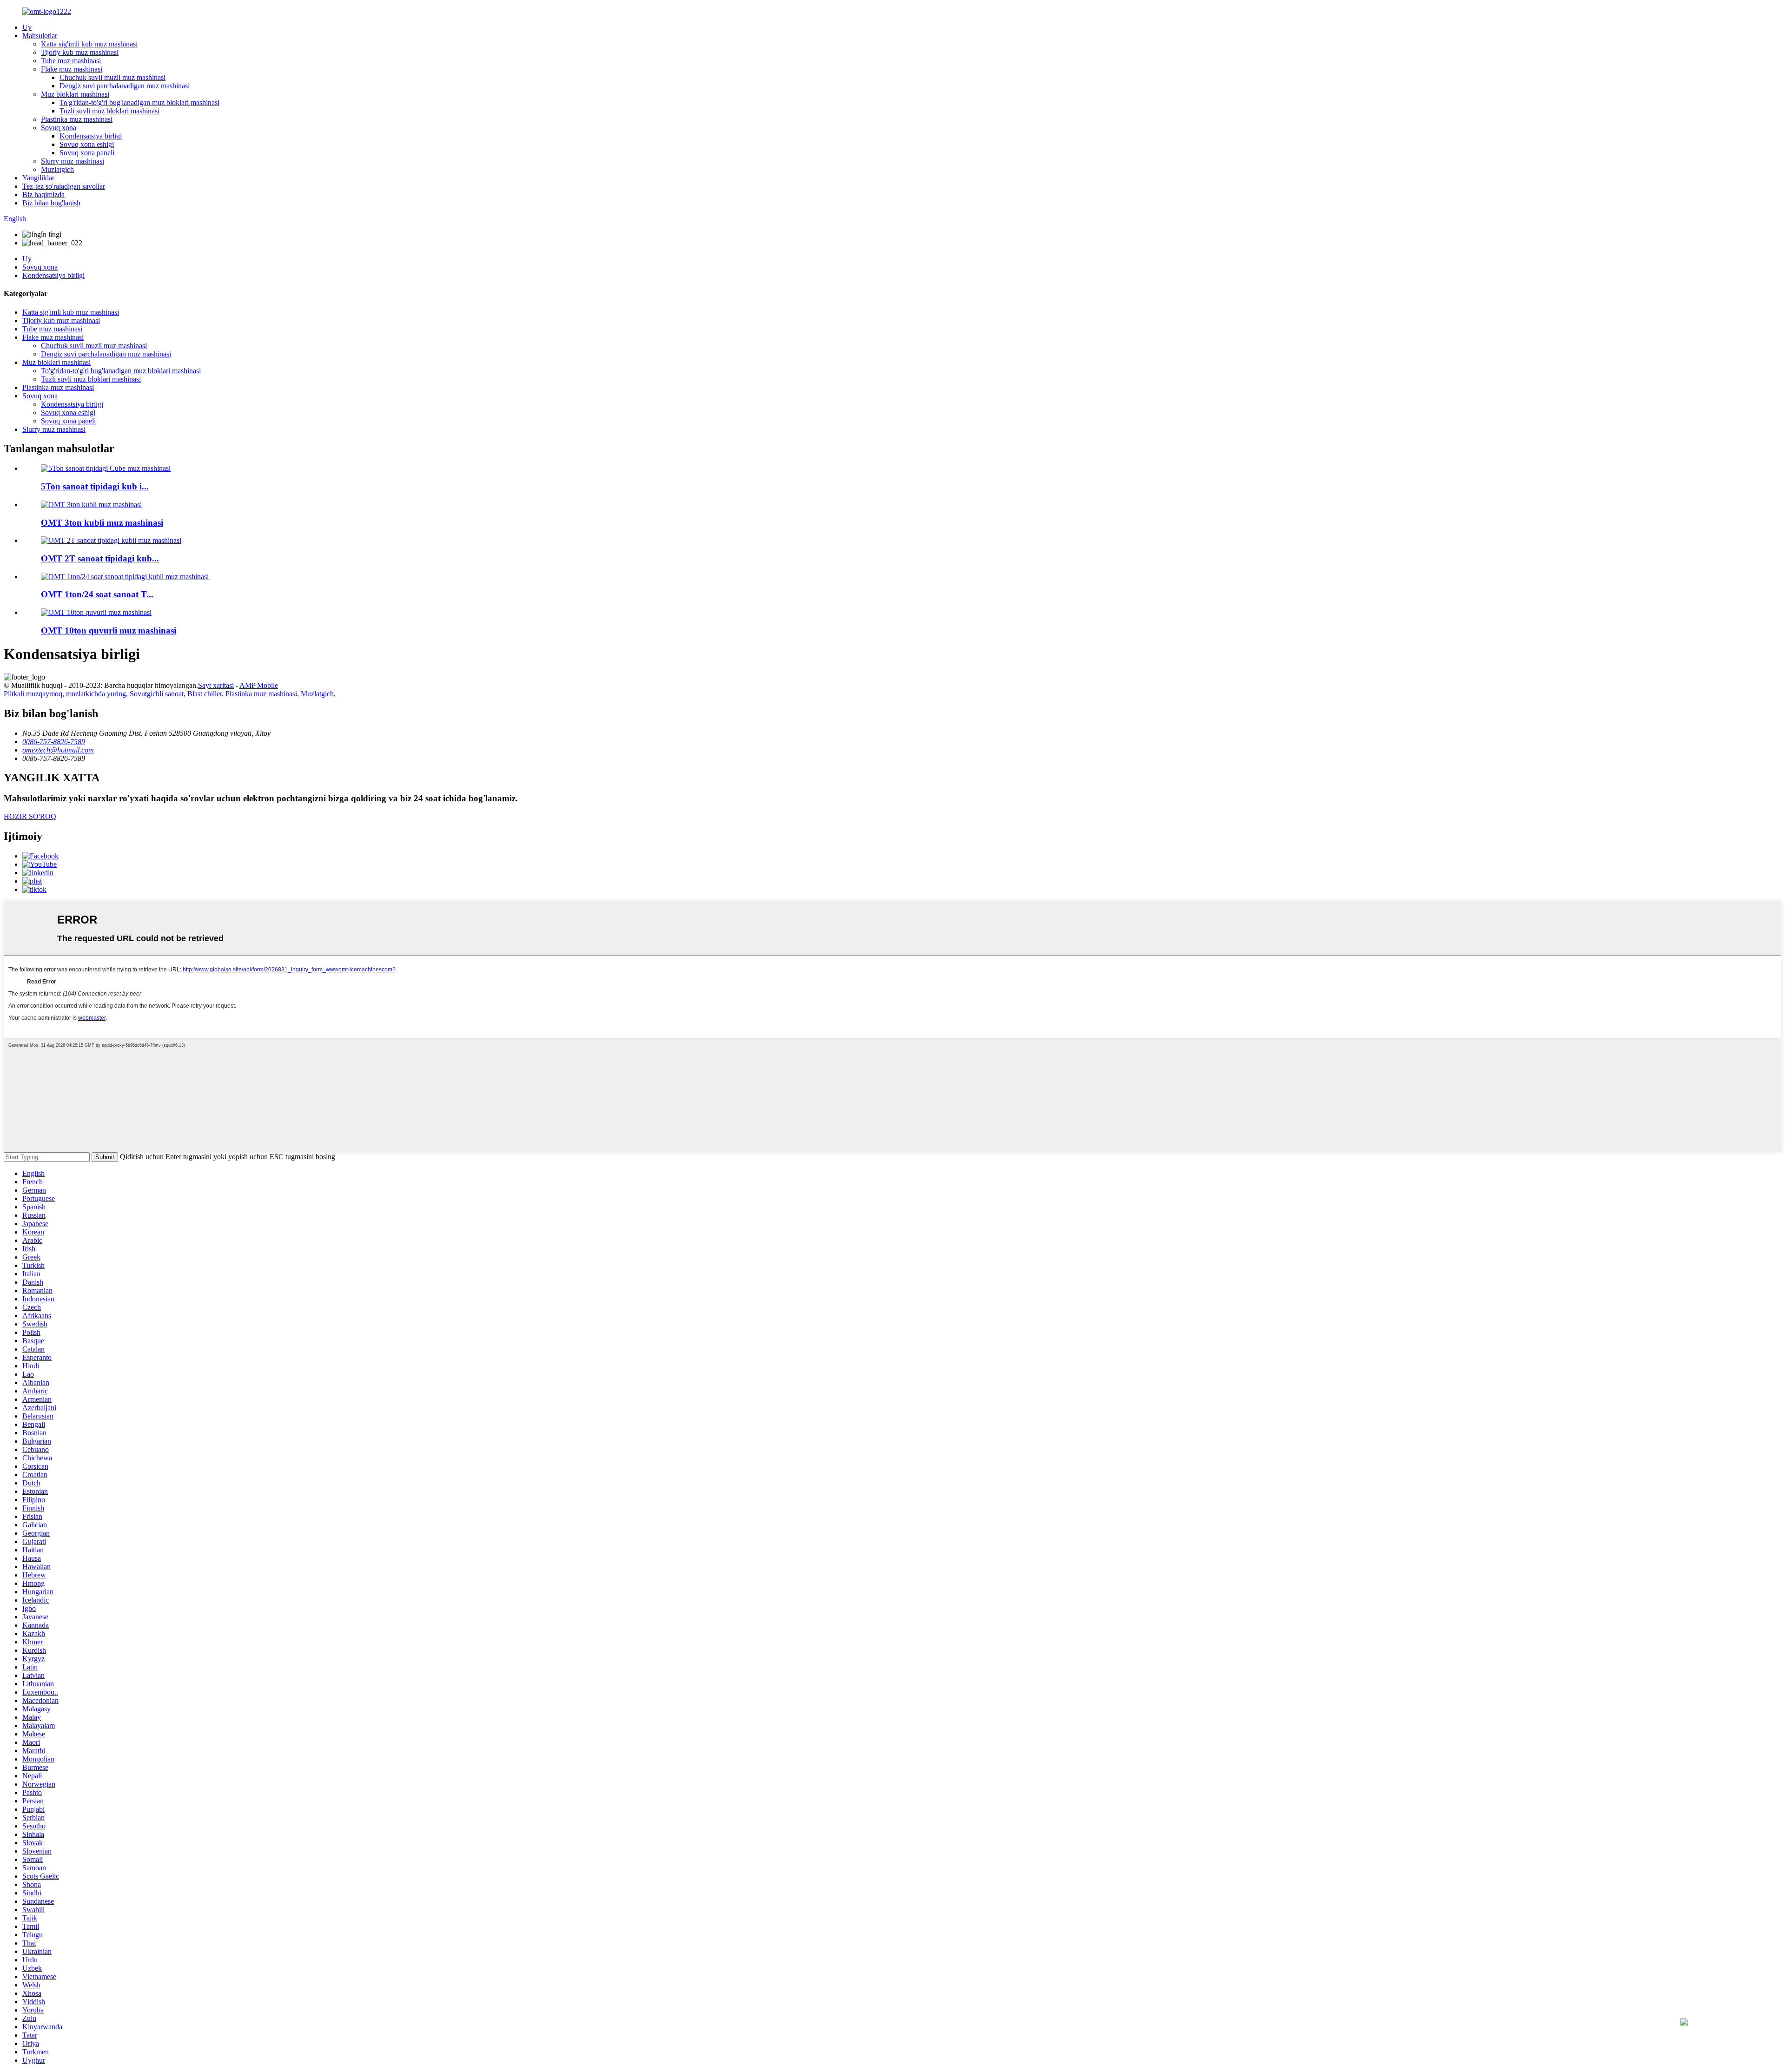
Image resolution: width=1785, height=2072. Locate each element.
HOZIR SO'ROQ (30, 816)
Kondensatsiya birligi (91, 136)
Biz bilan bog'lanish (51, 203)
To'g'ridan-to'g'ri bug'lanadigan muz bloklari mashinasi (139, 102)
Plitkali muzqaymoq (33, 694)
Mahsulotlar (40, 36)
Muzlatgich (57, 169)
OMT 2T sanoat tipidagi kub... (100, 558)
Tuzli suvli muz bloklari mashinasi (109, 111)
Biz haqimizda (43, 195)
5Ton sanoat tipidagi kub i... (95, 486)
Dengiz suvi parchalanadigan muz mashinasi (125, 86)
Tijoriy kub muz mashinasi (80, 52)
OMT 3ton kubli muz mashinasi (102, 523)
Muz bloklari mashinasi (75, 94)
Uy (27, 27)
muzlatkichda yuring (96, 694)
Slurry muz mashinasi (73, 161)
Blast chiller (205, 694)
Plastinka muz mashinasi (77, 119)
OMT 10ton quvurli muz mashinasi (109, 630)
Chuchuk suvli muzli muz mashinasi (112, 77)
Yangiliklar (38, 178)
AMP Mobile (259, 685)
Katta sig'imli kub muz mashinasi (89, 44)
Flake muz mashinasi (72, 69)
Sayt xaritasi (216, 685)
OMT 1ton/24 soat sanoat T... (97, 594)
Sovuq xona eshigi (87, 144)
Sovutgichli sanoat (157, 694)
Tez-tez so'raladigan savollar (64, 186)
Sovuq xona (59, 128)
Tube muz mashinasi (71, 61)
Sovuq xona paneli (87, 153)
